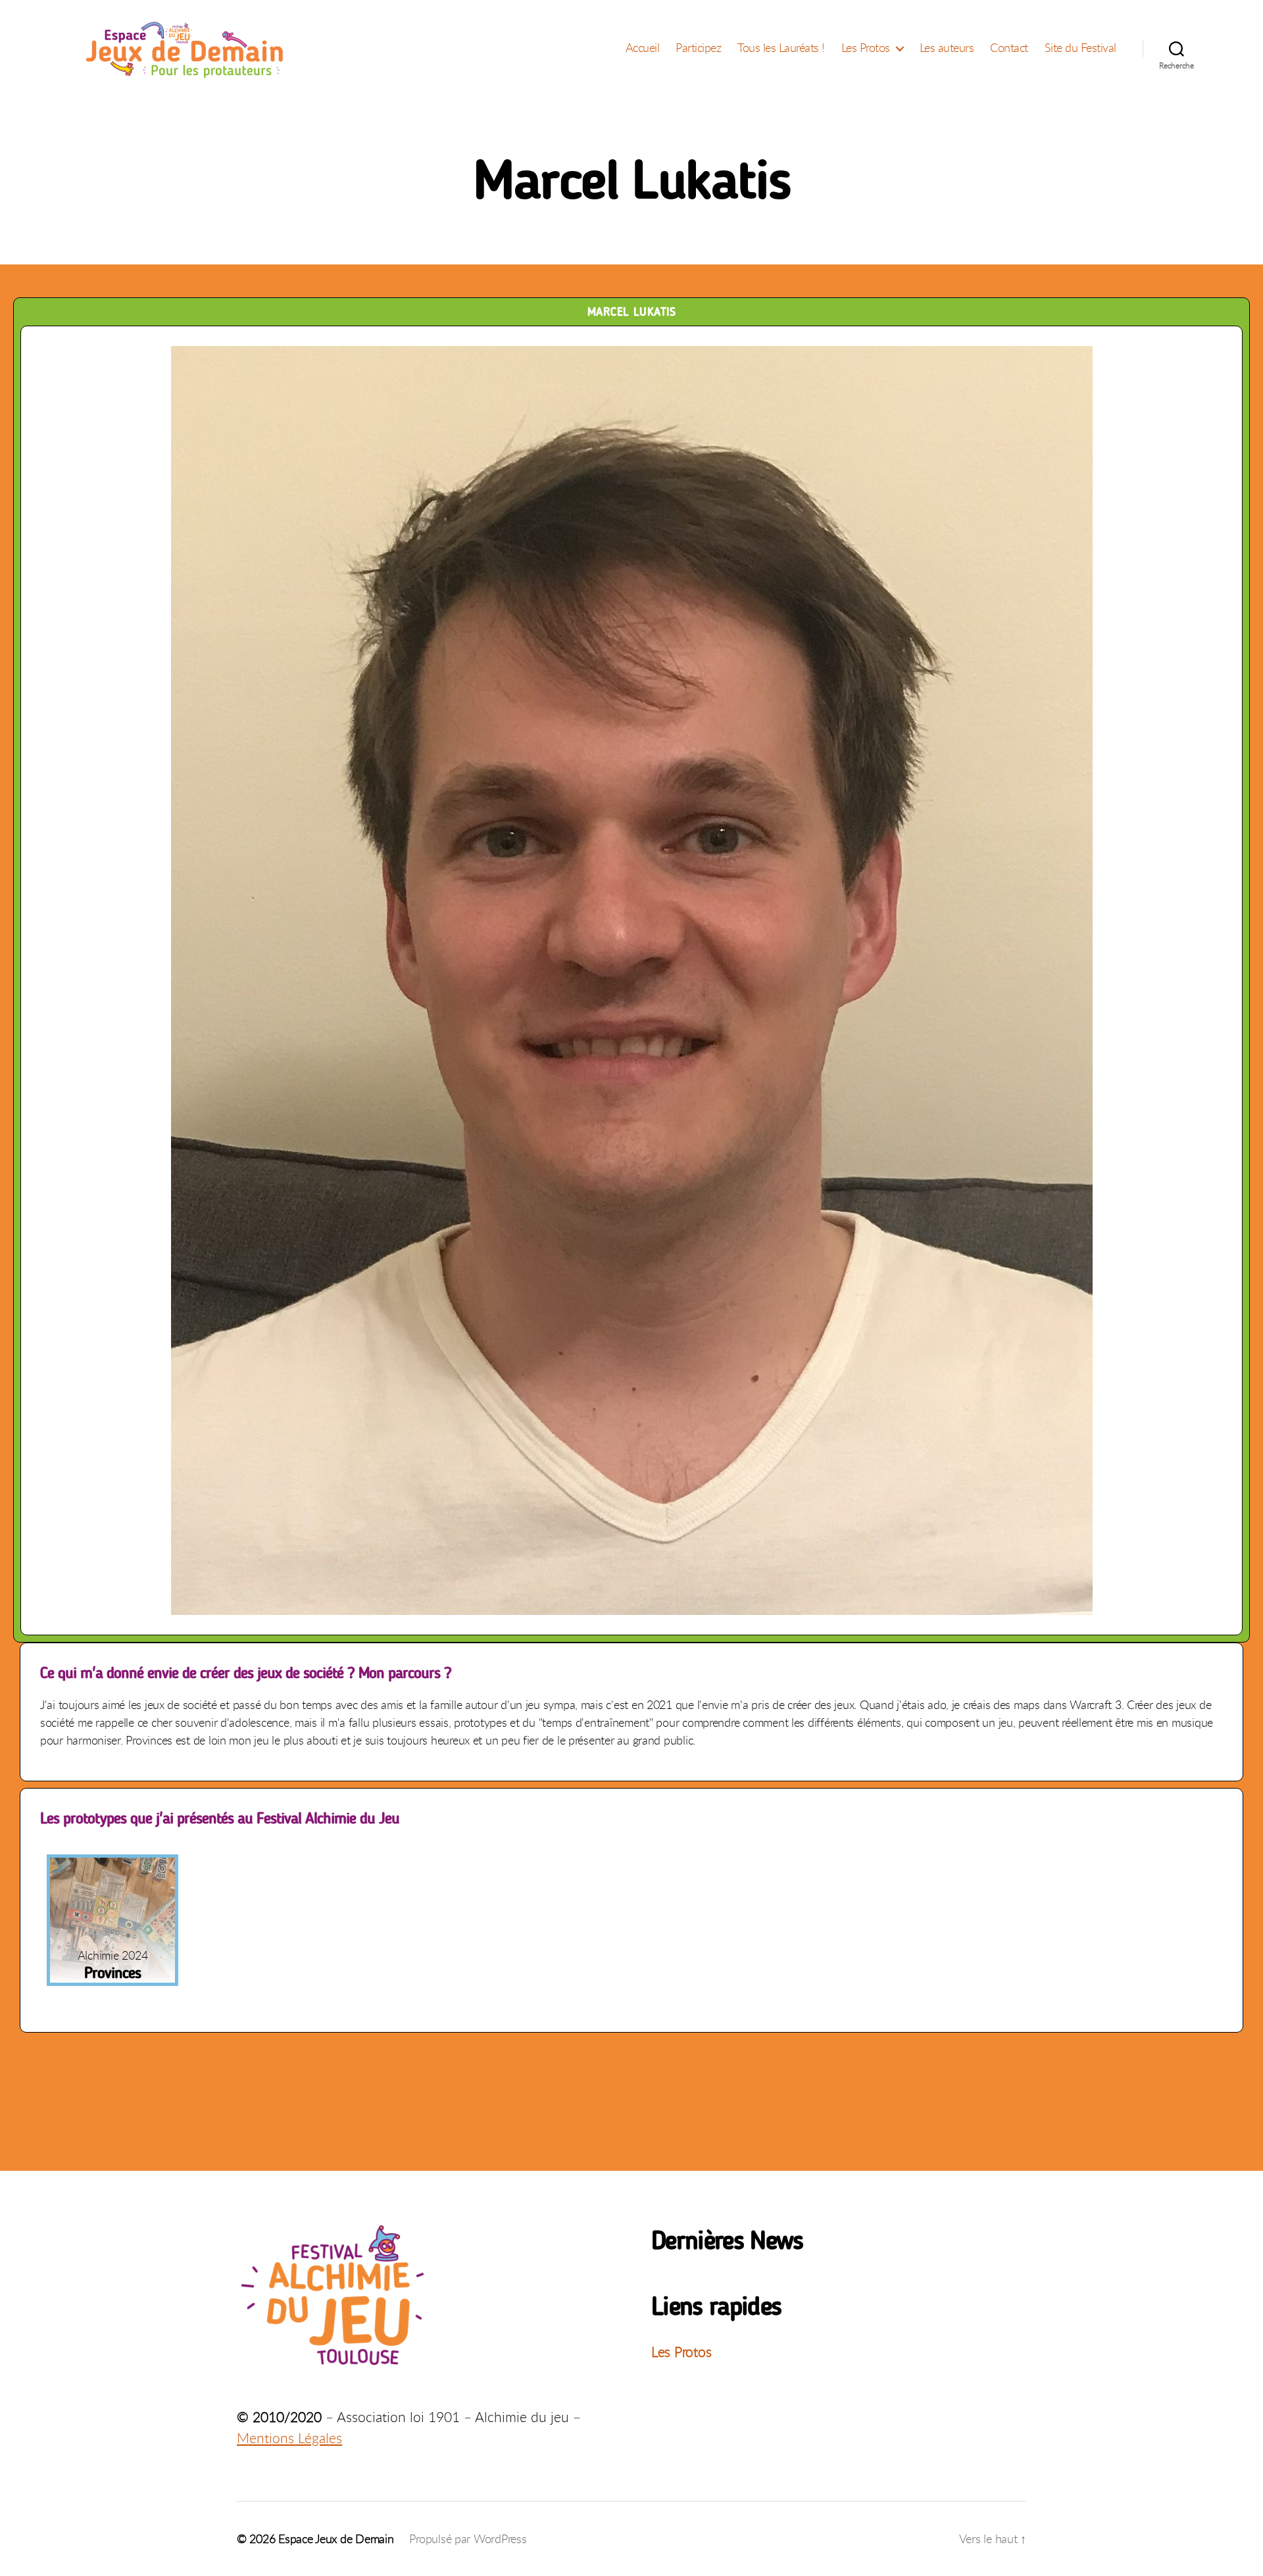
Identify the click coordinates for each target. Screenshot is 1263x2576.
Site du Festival (1080, 48)
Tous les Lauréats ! (781, 48)
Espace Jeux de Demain (336, 2539)
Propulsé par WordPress (468, 2539)
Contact (1009, 48)
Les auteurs (947, 48)
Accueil (643, 48)
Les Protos (866, 48)
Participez (698, 48)
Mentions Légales (289, 2438)
